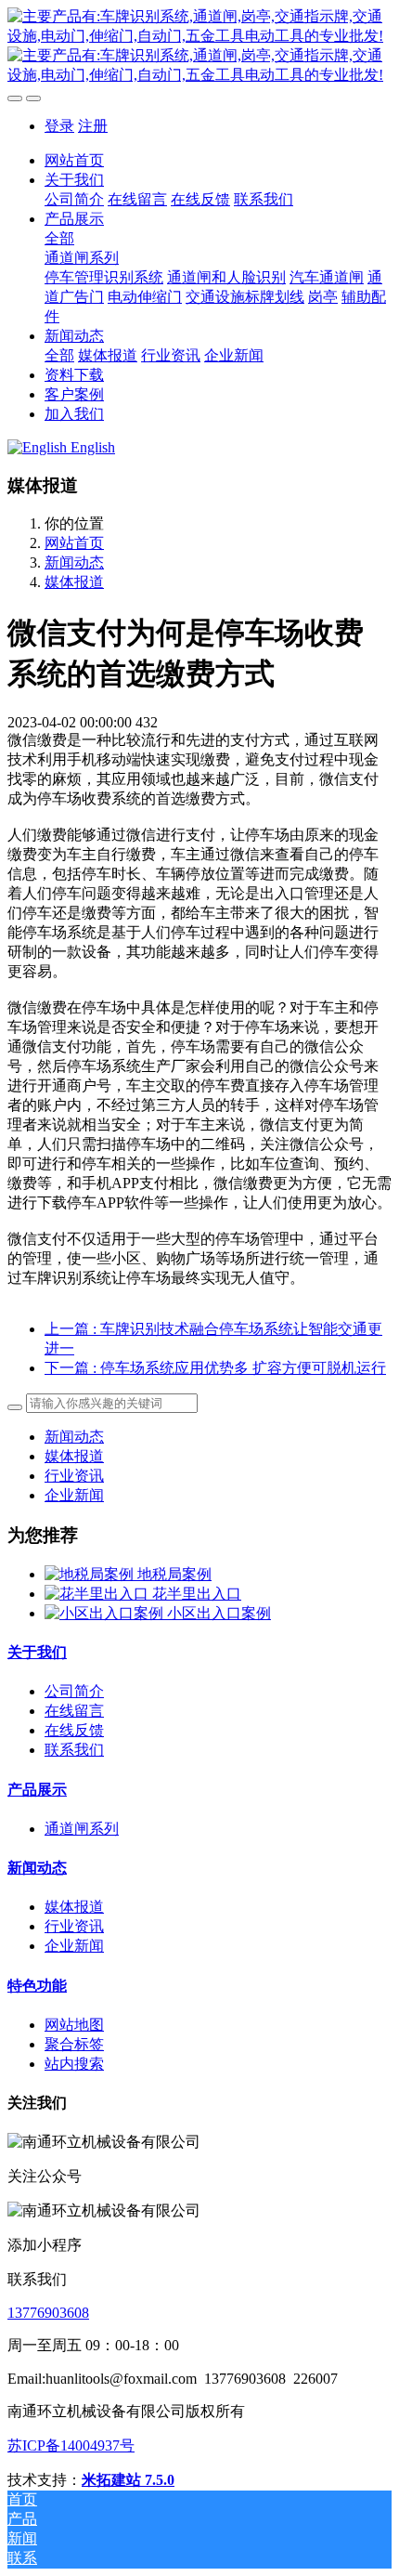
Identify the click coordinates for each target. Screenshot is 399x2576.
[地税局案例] (91, 1574)
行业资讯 (74, 1476)
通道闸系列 (82, 1829)
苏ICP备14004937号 (71, 2445)
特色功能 (37, 1986)
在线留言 (74, 1711)
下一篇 (215, 1368)
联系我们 (74, 1750)
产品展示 (37, 1790)
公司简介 (74, 1691)
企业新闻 (74, 1495)
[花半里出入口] (98, 1594)
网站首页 (74, 160)
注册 (93, 126)
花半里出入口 (197, 1594)
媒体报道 (74, 582)
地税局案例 (174, 1574)
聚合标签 (74, 2044)
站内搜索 (74, 2064)
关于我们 (37, 1652)
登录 (59, 126)
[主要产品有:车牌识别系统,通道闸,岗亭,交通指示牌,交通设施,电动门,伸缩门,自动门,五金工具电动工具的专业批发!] (199, 46)
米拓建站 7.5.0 (128, 2480)
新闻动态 (74, 562)
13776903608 (48, 2313)
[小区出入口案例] (106, 1613)
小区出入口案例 (219, 1613)
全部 (59, 238)
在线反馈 (74, 1730)
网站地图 (74, 2025)
